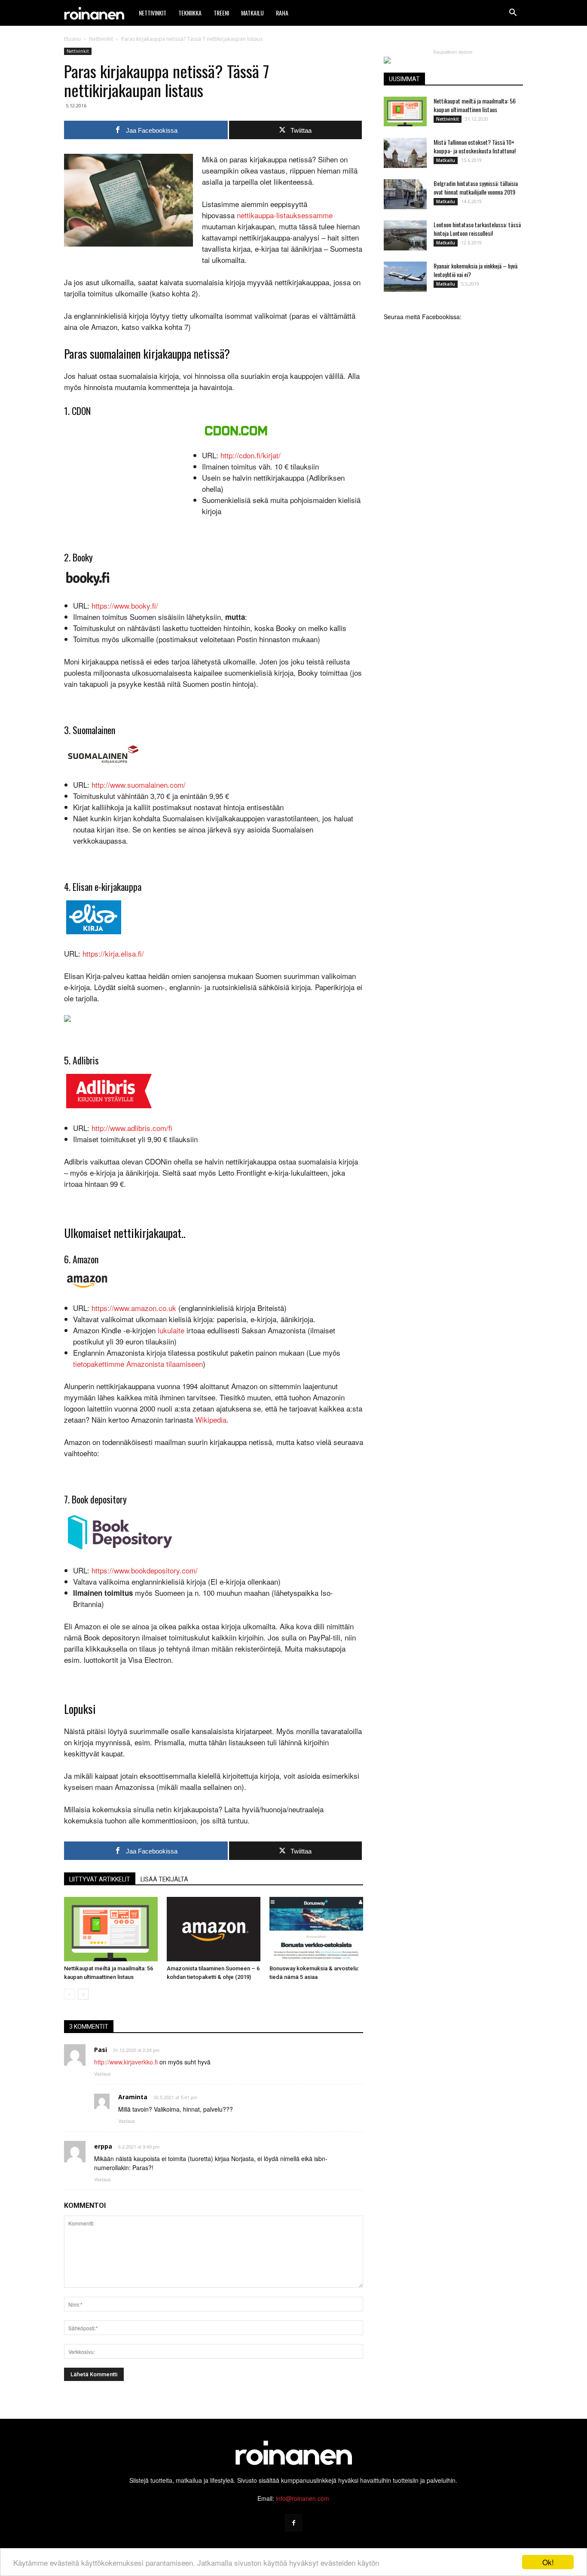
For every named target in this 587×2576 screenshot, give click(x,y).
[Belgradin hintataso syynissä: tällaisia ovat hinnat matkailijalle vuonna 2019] (405, 194)
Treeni (221, 13)
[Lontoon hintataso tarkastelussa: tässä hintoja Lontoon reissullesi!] (405, 235)
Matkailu (252, 13)
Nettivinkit (153, 13)
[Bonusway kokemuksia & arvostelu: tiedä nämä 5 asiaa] (316, 1929)
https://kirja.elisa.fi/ (113, 953)
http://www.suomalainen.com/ (139, 785)
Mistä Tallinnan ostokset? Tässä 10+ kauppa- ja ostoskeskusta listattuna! (475, 146)
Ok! (548, 2562)
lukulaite (171, 1330)
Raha (282, 13)
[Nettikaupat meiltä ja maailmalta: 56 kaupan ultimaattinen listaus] (111, 1929)
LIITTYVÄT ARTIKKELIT (100, 1879)
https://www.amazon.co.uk (134, 1308)
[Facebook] (293, 2523)
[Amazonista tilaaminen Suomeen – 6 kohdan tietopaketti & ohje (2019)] (214, 1929)
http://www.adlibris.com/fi (132, 1128)
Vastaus (102, 2073)
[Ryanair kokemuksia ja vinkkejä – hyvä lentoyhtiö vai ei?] (405, 277)
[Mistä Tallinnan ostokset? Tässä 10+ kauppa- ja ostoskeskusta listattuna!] (405, 153)
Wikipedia (211, 1419)
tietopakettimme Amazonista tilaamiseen (138, 1364)
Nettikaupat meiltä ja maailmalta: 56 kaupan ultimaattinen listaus (475, 105)
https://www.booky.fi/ (125, 605)
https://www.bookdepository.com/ (145, 1570)
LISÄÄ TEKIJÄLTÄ (164, 1879)
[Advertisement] (128, 482)
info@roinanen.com (303, 2498)
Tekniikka (190, 13)
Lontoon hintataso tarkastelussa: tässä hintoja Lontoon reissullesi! (477, 229)
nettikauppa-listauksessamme (285, 215)
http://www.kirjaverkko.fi (126, 2062)
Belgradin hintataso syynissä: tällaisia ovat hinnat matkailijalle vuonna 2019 (476, 187)
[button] (513, 13)
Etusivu (72, 39)
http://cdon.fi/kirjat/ (251, 455)
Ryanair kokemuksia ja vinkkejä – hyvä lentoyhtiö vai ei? (475, 270)
